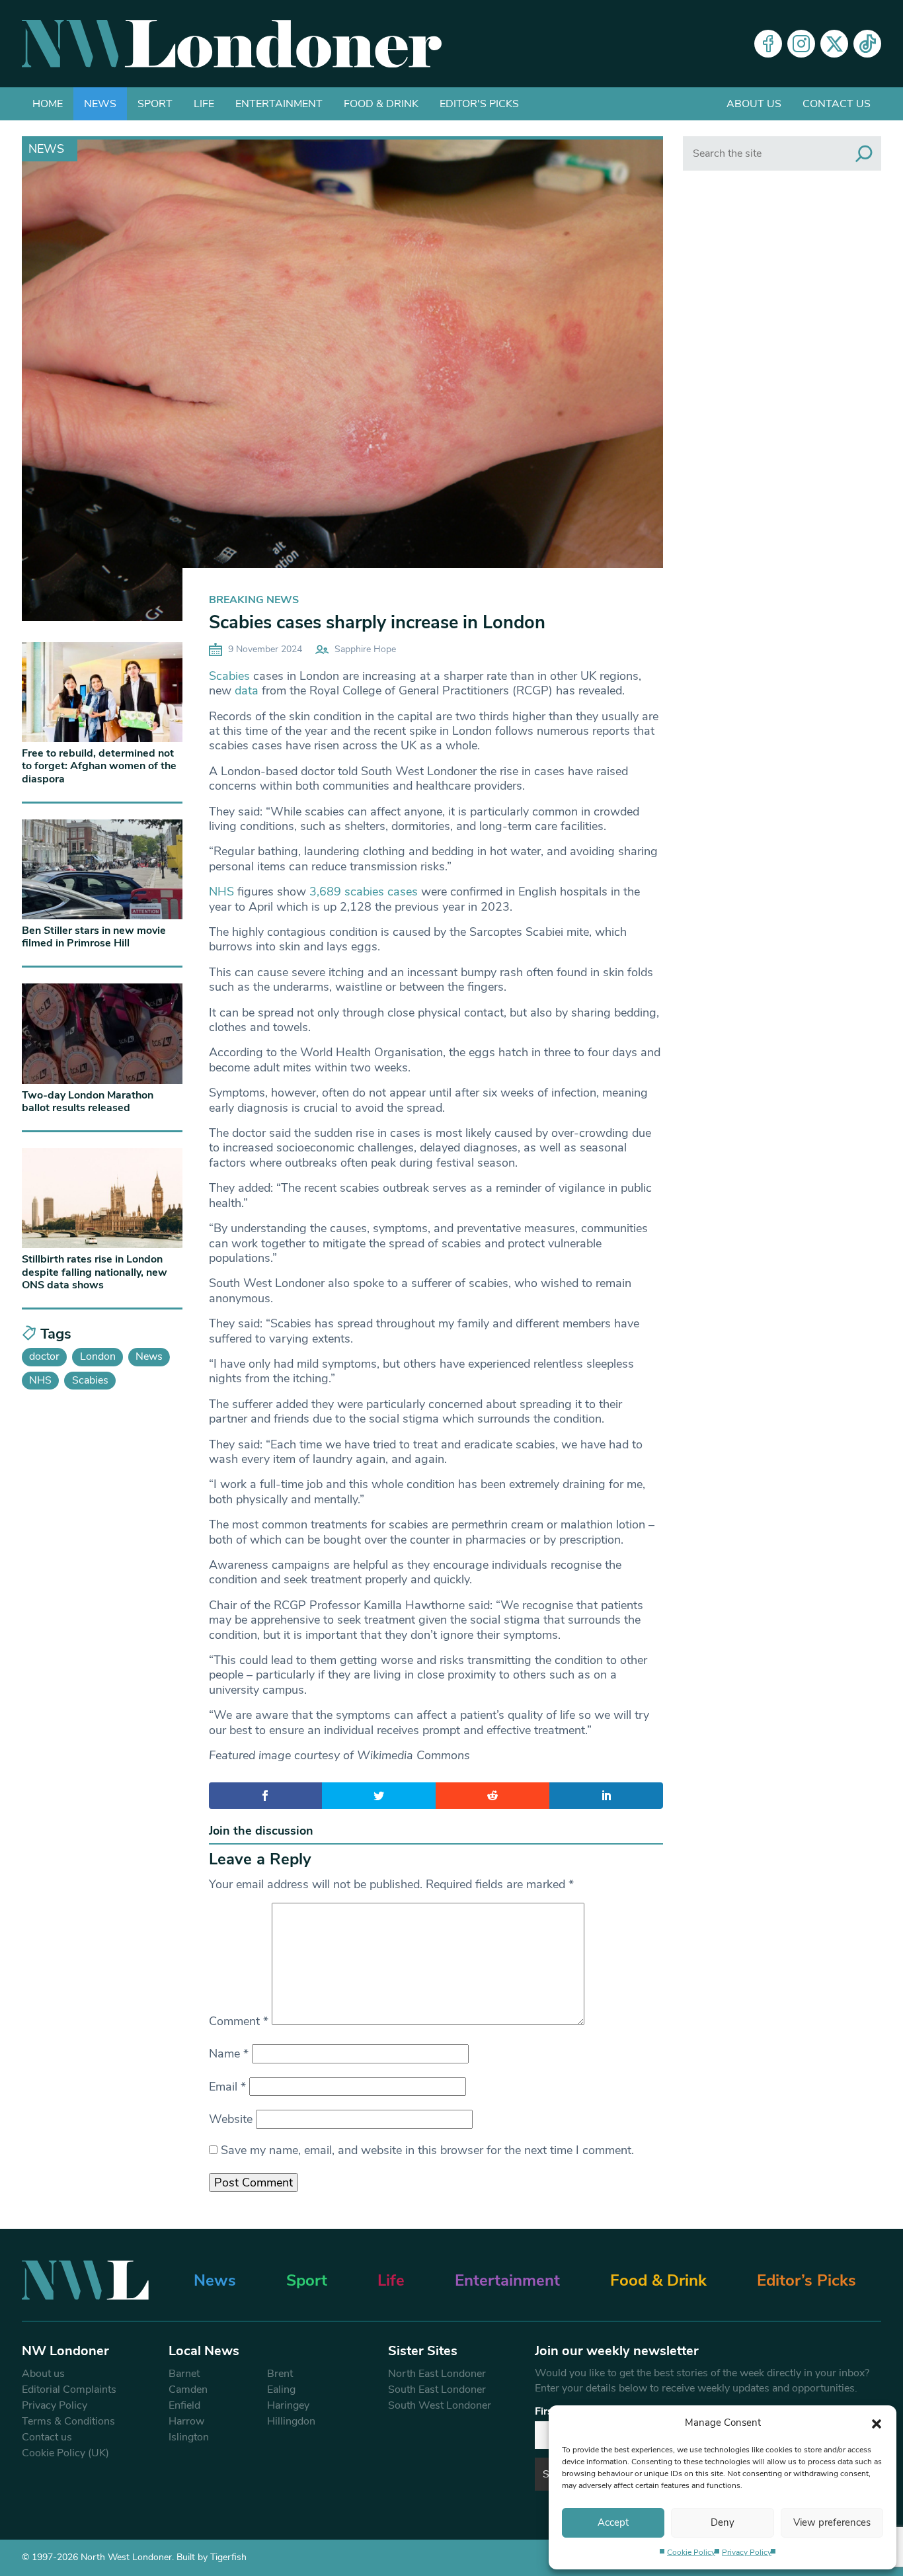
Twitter (834, 44)
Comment (239, 2021)
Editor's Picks (479, 104)
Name (229, 2054)
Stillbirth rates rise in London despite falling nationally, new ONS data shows (95, 1272)
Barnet (184, 2374)
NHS (221, 892)
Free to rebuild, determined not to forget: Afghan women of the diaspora (99, 766)
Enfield (184, 2405)
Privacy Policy (747, 2552)
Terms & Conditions (68, 2421)
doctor (44, 1356)
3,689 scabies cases (364, 892)
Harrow (186, 2421)
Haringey (288, 2405)
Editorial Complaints (69, 2389)
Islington (189, 2437)
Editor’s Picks (806, 2280)
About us (754, 104)
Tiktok (867, 44)
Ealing (281, 2389)
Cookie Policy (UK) (65, 2453)
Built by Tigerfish (212, 2557)
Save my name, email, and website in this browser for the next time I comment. (427, 2150)
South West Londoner (440, 2405)
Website (231, 2119)
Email (227, 2087)
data (247, 690)
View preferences (832, 2522)
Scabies (229, 676)
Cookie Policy (691, 2552)
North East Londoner (437, 2374)
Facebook (768, 44)
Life (204, 104)
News (100, 104)
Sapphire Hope (365, 649)
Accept (613, 2522)
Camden (188, 2389)
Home (48, 104)
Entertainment (279, 104)
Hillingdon (291, 2421)
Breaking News (254, 600)
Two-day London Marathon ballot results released (88, 1101)
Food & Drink (381, 104)
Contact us (837, 104)
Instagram (801, 44)
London (98, 1356)
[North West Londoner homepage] (232, 44)
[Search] (864, 153)
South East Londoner (437, 2389)
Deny (723, 2522)
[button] (877, 2423)
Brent (280, 2374)
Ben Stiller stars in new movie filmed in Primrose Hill (94, 937)
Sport (155, 104)
